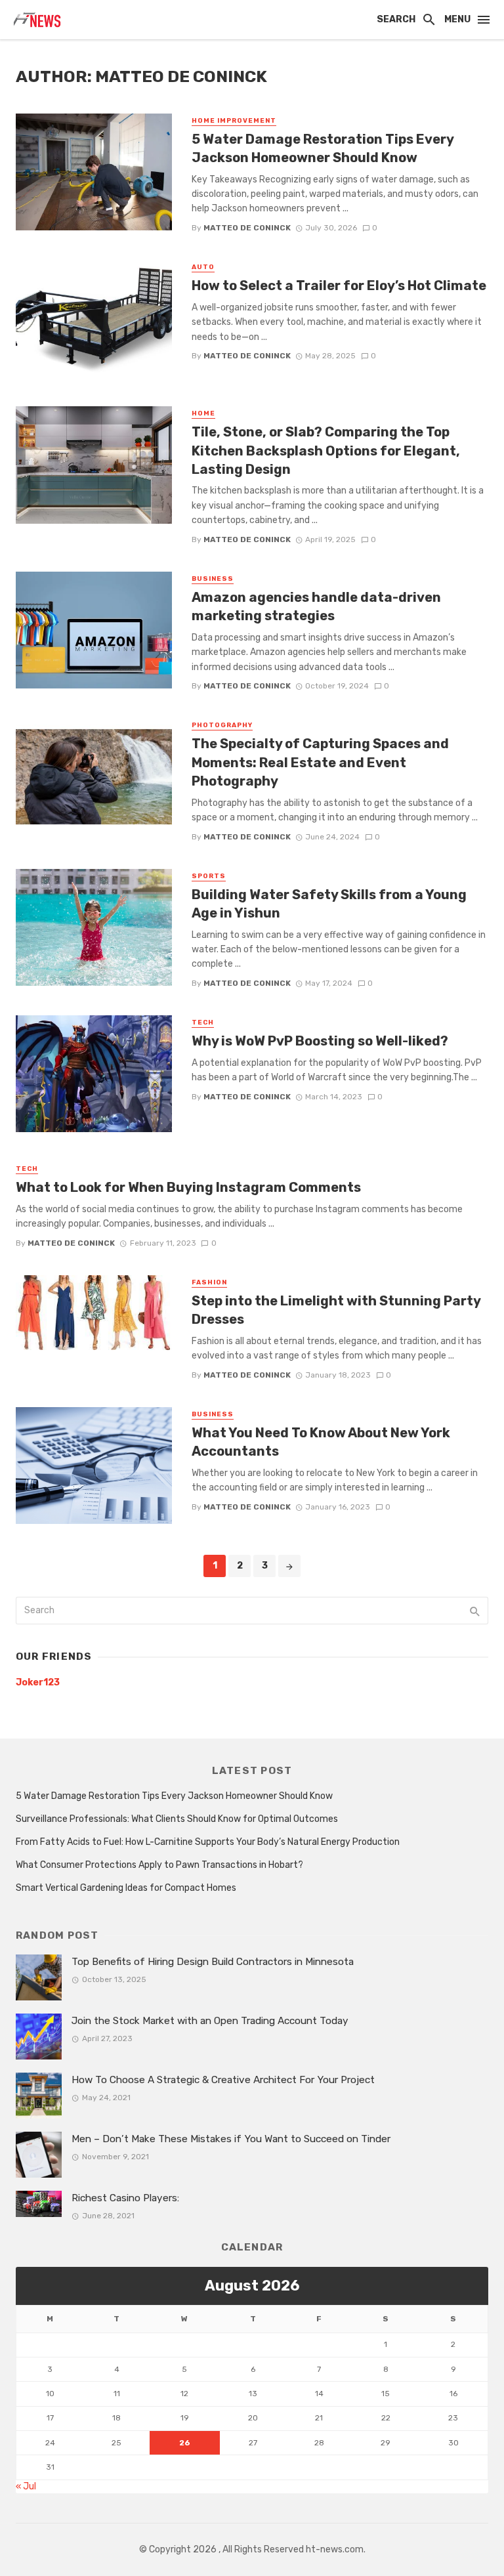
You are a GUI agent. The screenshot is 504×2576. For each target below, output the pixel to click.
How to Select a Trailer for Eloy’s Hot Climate (339, 285)
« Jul (26, 2486)
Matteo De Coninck (247, 228)
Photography (222, 725)
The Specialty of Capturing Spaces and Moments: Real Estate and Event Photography (320, 762)
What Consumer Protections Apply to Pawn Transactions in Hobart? (159, 1865)
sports (209, 876)
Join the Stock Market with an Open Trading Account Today (210, 2021)
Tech (203, 1023)
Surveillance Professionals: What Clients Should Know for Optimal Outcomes (177, 1819)
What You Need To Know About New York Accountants (321, 1442)
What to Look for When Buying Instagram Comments (188, 1187)
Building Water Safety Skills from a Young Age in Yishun (329, 904)
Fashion (209, 1282)
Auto (203, 267)
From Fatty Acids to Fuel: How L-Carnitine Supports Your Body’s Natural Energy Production (208, 1842)
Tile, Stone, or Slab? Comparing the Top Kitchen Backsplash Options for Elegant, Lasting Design (326, 450)
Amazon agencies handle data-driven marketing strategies (316, 606)
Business (213, 579)
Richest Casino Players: (125, 2198)
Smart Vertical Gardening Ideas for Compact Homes (126, 1888)
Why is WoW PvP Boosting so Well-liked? (320, 1041)
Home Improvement (234, 121)
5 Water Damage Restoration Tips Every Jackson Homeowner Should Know (323, 148)
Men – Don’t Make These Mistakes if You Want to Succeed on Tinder (231, 2139)
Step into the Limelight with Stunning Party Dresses (336, 1310)
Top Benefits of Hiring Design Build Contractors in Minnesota (213, 1962)
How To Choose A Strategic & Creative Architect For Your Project (223, 2080)
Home (203, 413)
